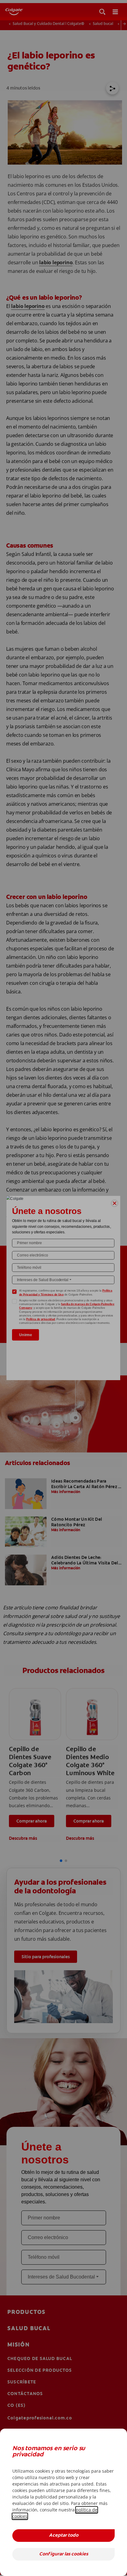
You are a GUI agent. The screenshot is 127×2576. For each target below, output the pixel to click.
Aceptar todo (64, 2536)
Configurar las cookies (64, 2554)
